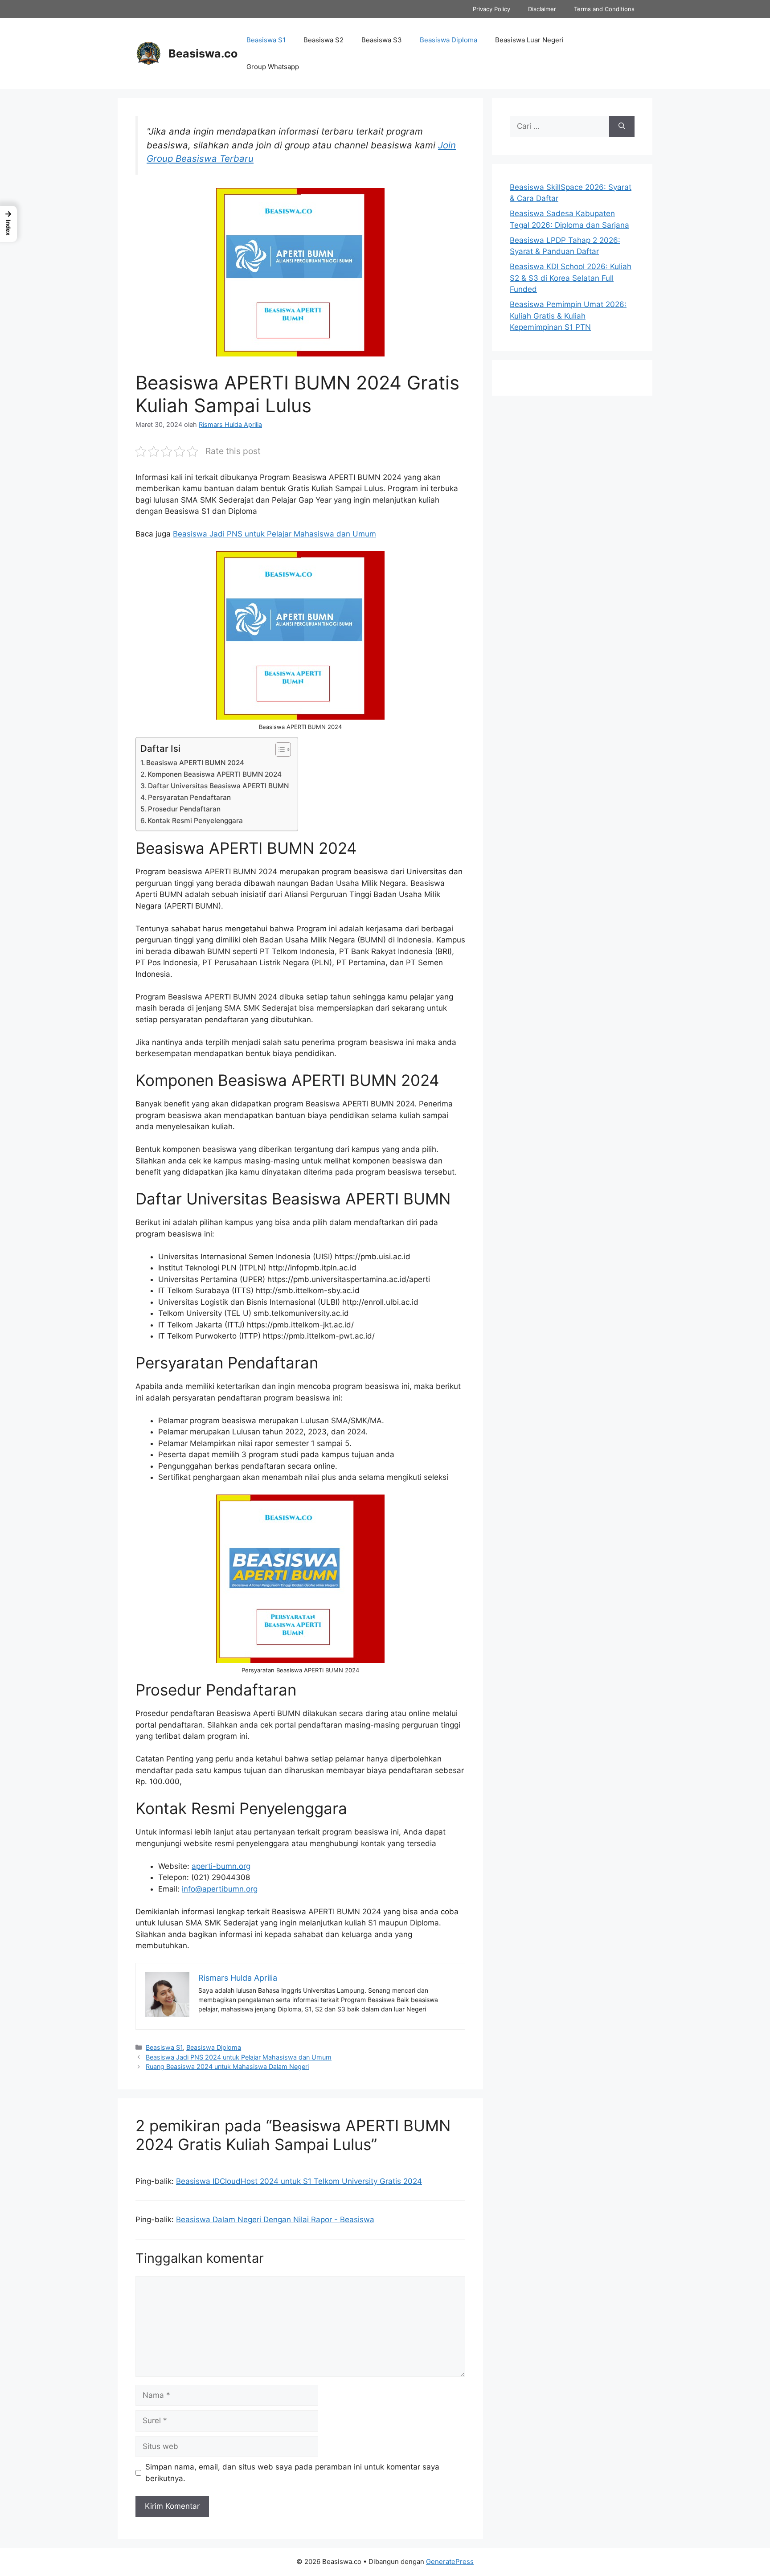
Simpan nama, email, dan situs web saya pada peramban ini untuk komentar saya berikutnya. (292, 2473)
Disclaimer (542, 9)
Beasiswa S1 (266, 40)
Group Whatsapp (273, 67)
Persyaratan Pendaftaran (189, 797)
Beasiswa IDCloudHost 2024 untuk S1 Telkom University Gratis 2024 (299, 2181)
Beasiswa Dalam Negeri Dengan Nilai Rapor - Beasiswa (275, 2220)
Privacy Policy (491, 9)
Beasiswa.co (203, 53)
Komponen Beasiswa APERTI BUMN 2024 (215, 774)
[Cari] (622, 127)
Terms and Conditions (604, 9)
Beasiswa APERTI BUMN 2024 (195, 763)
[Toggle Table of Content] (279, 749)
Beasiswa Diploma (448, 40)
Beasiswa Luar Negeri (529, 40)
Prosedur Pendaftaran (184, 809)
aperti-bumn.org (221, 1866)
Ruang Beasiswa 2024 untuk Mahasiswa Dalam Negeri (227, 2066)
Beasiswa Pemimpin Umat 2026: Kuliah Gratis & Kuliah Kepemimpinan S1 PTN (568, 316)
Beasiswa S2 (324, 40)
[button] (8, 224)
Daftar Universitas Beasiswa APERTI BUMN (218, 786)
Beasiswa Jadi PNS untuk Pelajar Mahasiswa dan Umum (274, 534)
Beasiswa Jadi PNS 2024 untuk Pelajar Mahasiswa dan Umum (239, 2057)
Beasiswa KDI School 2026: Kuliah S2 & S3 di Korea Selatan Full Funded (571, 278)
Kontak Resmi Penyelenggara (195, 821)
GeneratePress (450, 2562)
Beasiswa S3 (382, 40)
